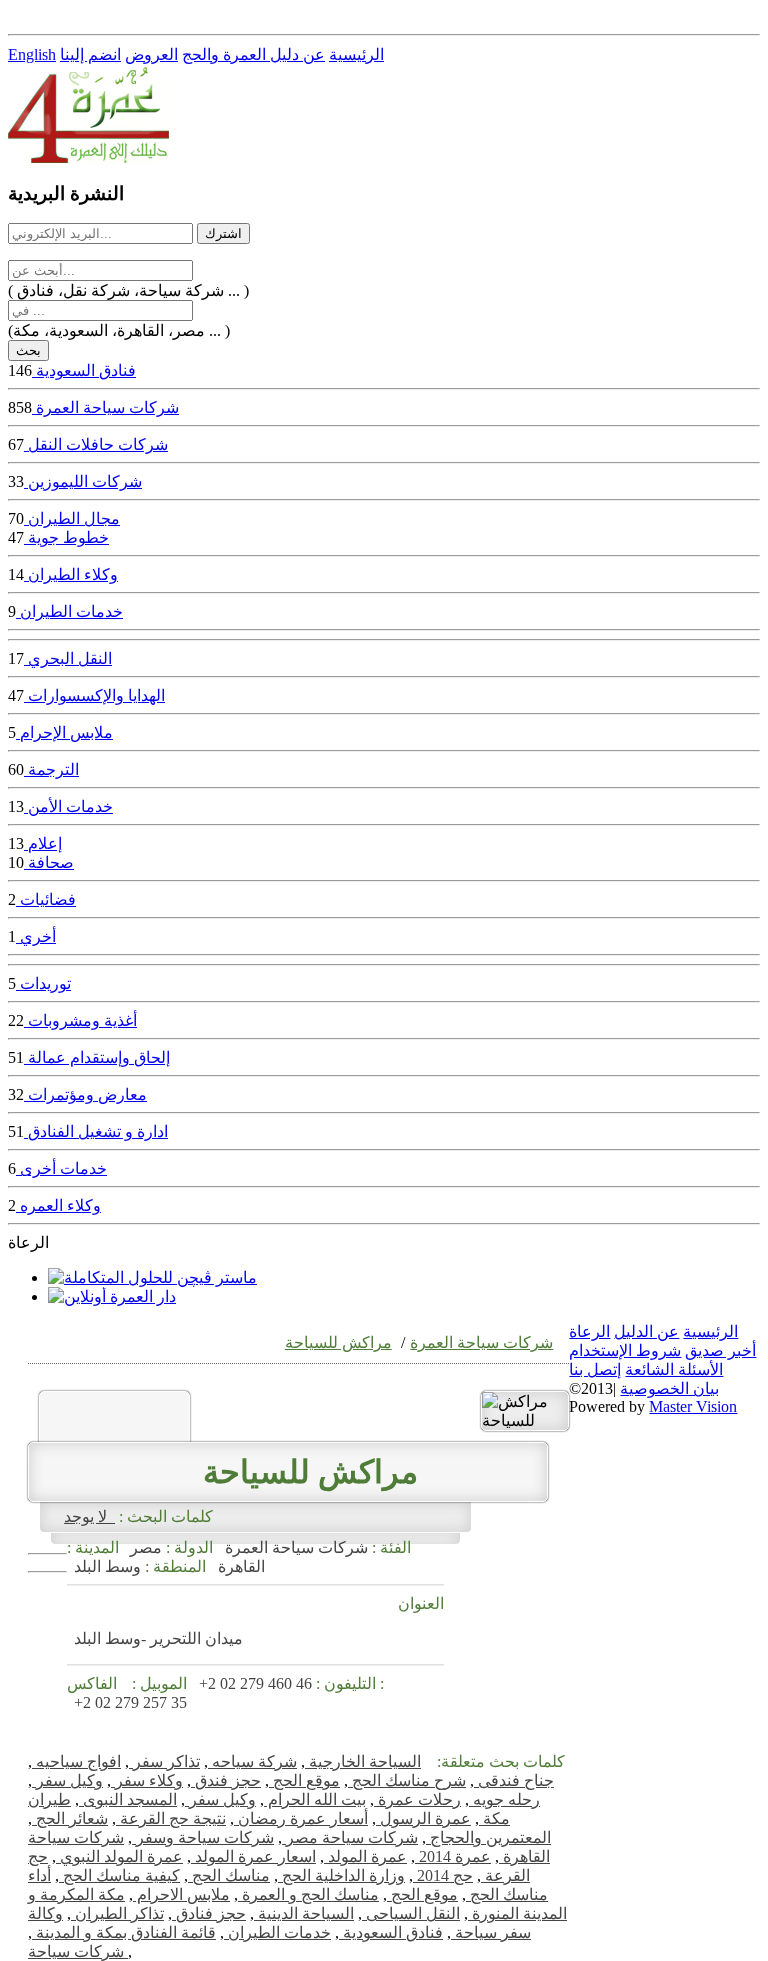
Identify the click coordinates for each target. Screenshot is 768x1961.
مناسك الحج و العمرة (308, 1894)
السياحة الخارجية (363, 1761)
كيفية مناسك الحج (119, 1875)
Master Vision (693, 1406)
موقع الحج (304, 1780)
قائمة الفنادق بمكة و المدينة (124, 1932)
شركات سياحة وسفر (203, 1837)
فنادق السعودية (391, 1932)
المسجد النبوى (128, 1799)
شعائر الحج (70, 1818)
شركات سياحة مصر (350, 1837)
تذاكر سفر (164, 1761)
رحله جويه (504, 1799)
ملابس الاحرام (181, 1894)
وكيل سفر (67, 1780)
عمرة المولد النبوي (119, 1856)
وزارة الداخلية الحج (341, 1875)
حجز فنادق (209, 1913)
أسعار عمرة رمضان (301, 1818)
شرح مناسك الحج (407, 1780)
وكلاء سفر (147, 1780)
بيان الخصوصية (669, 1388)
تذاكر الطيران (117, 1913)
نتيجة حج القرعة (171, 1818)
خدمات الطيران (277, 1932)
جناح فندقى (514, 1780)
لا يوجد (89, 1516)
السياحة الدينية (304, 1913)
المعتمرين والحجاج (488, 1837)
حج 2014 (443, 1875)
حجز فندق (226, 1780)
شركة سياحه (252, 1761)
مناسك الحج (229, 1875)
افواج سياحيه (76, 1761)
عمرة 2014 (453, 1856)
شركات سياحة (78, 1951)
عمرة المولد (365, 1856)
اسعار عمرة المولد (253, 1856)
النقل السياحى (411, 1913)
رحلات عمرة (417, 1799)
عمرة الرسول (423, 1818)
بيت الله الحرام (315, 1799)
